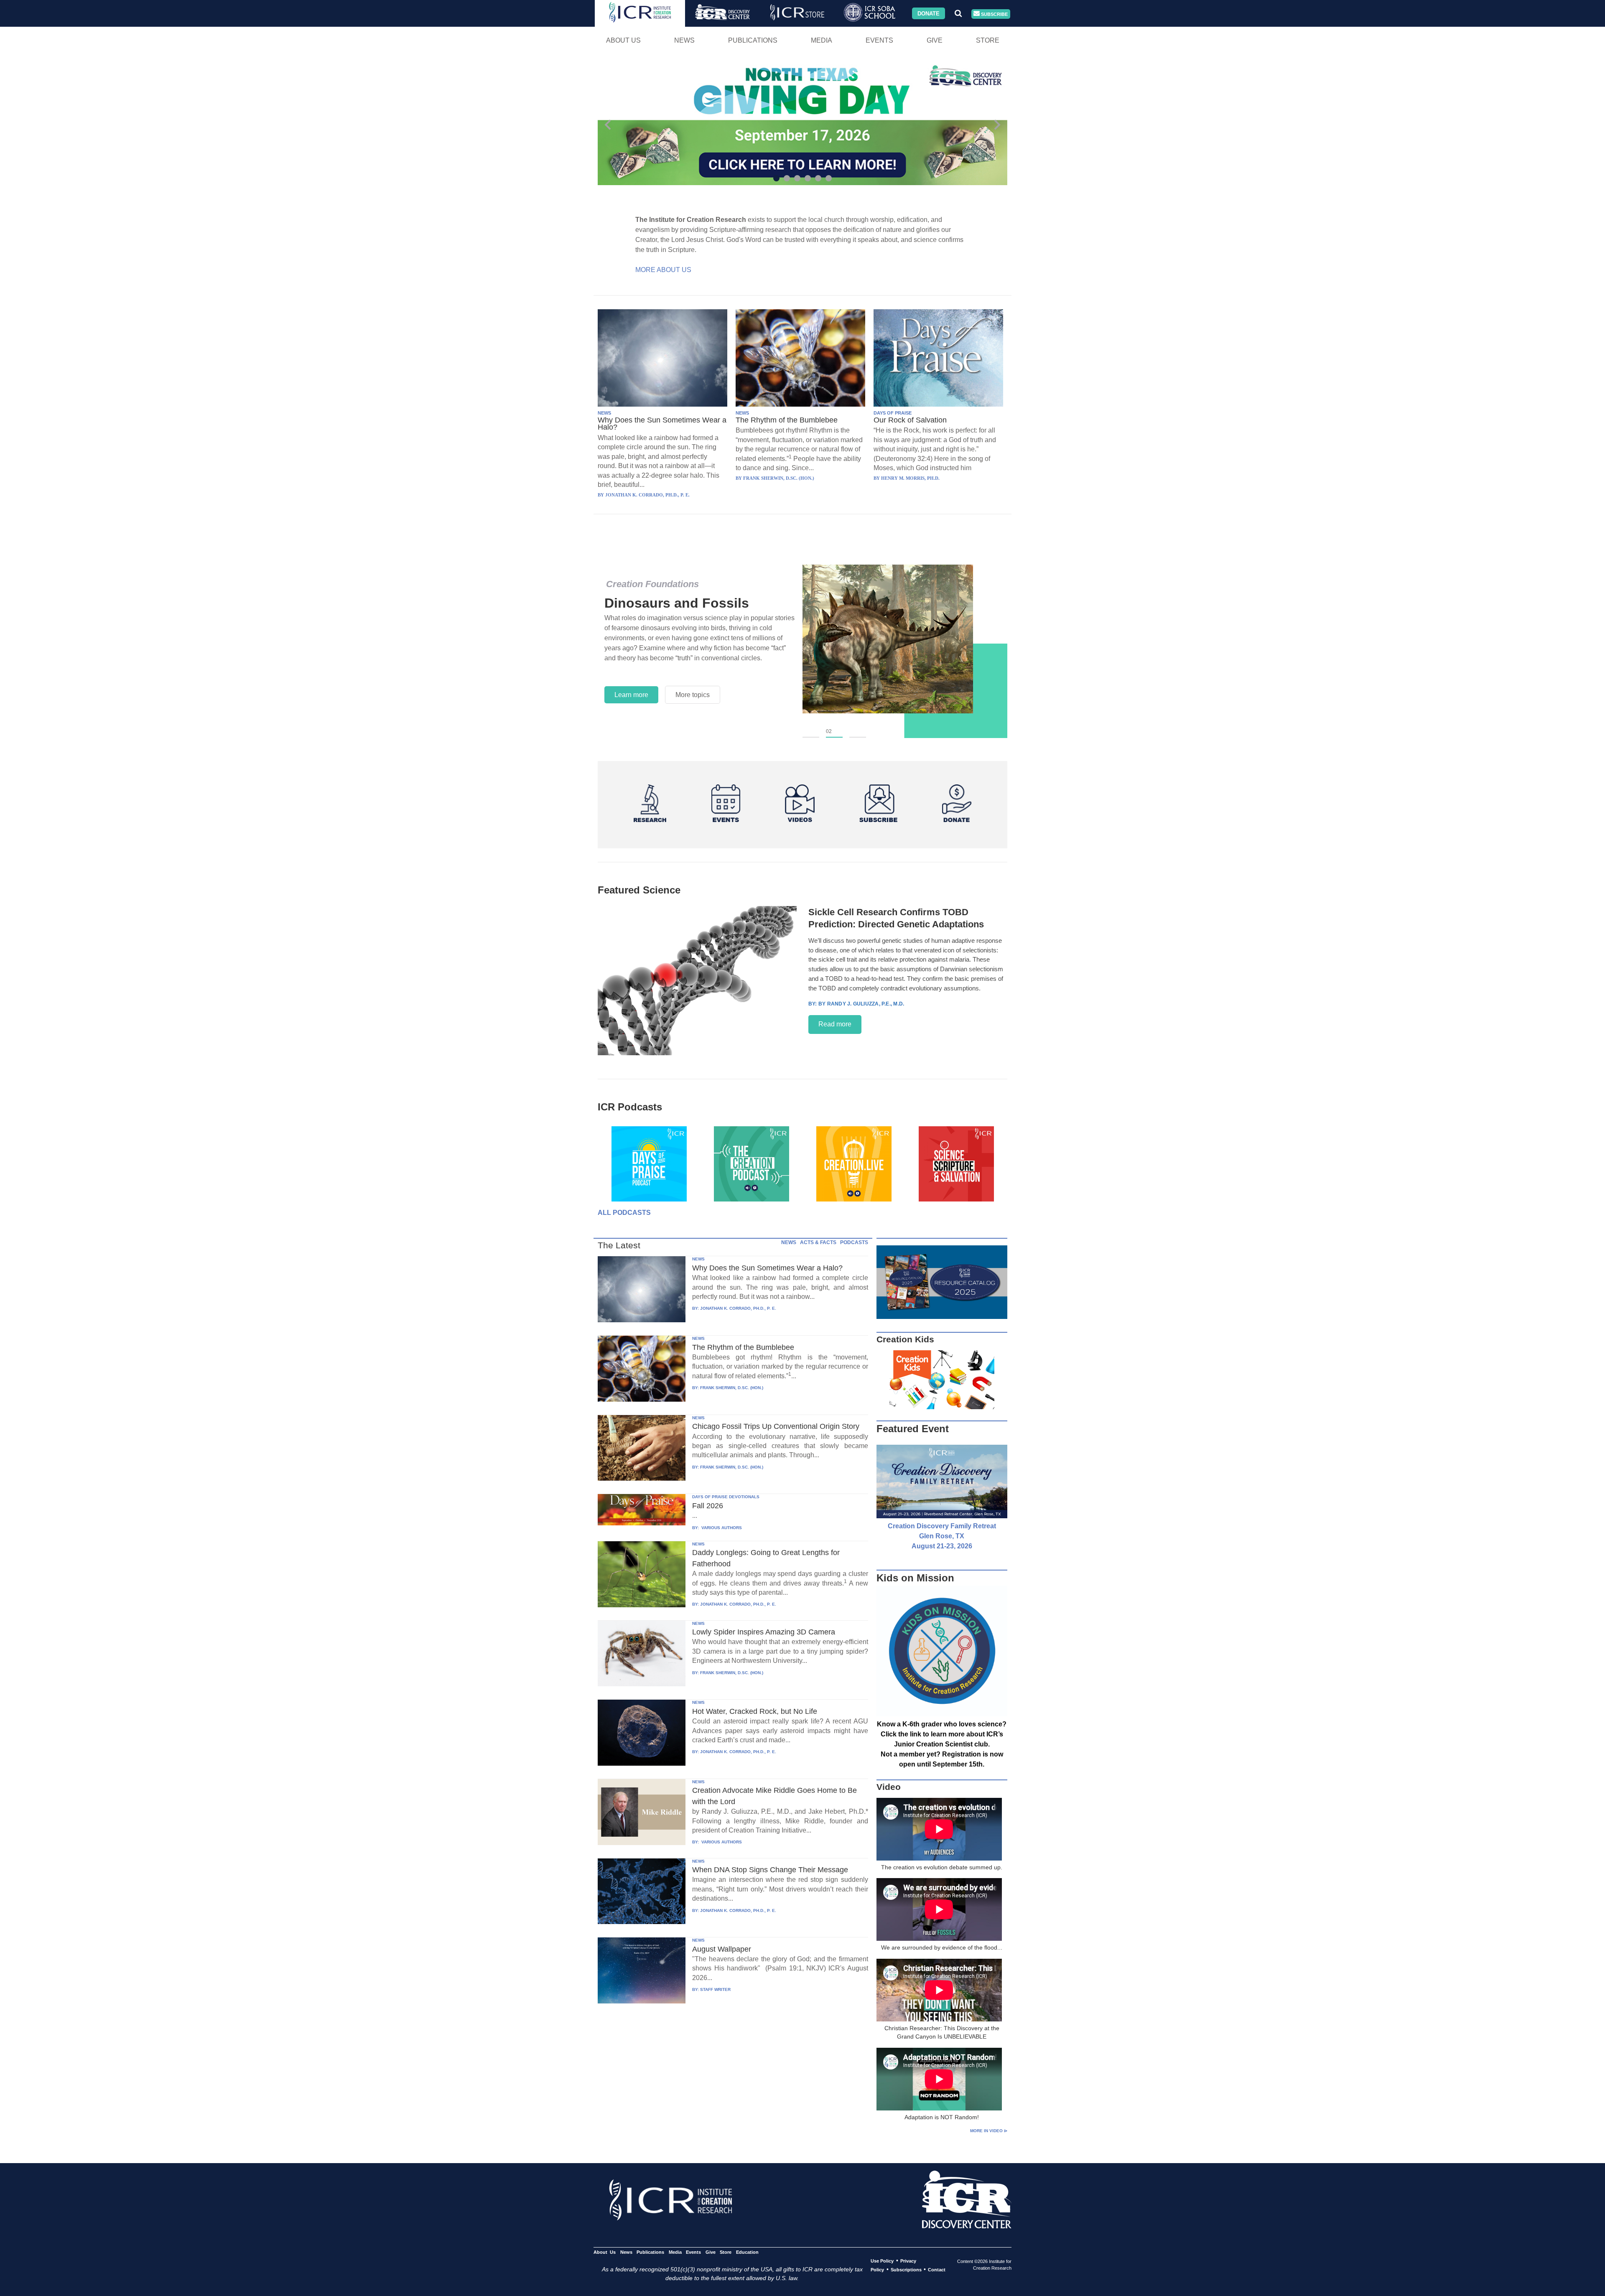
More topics (693, 695)
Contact (937, 2270)
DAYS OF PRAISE (893, 413)
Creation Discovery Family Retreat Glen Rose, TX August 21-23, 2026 (942, 1536)
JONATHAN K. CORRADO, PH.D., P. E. (738, 1308)
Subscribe (994, 14)
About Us (623, 40)
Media (822, 40)
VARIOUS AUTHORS (721, 1528)
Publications (753, 40)
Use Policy (882, 2261)
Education (747, 2252)
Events (879, 40)
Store (988, 40)
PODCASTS (854, 1242)
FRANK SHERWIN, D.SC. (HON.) (732, 1388)
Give (935, 40)
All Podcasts (624, 1213)
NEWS (604, 413)
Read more (835, 1024)
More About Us (663, 270)
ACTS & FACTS (818, 1242)
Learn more (631, 695)
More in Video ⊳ (989, 2131)
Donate (929, 13)
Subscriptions (906, 2270)
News (684, 40)
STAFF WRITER (715, 1989)
